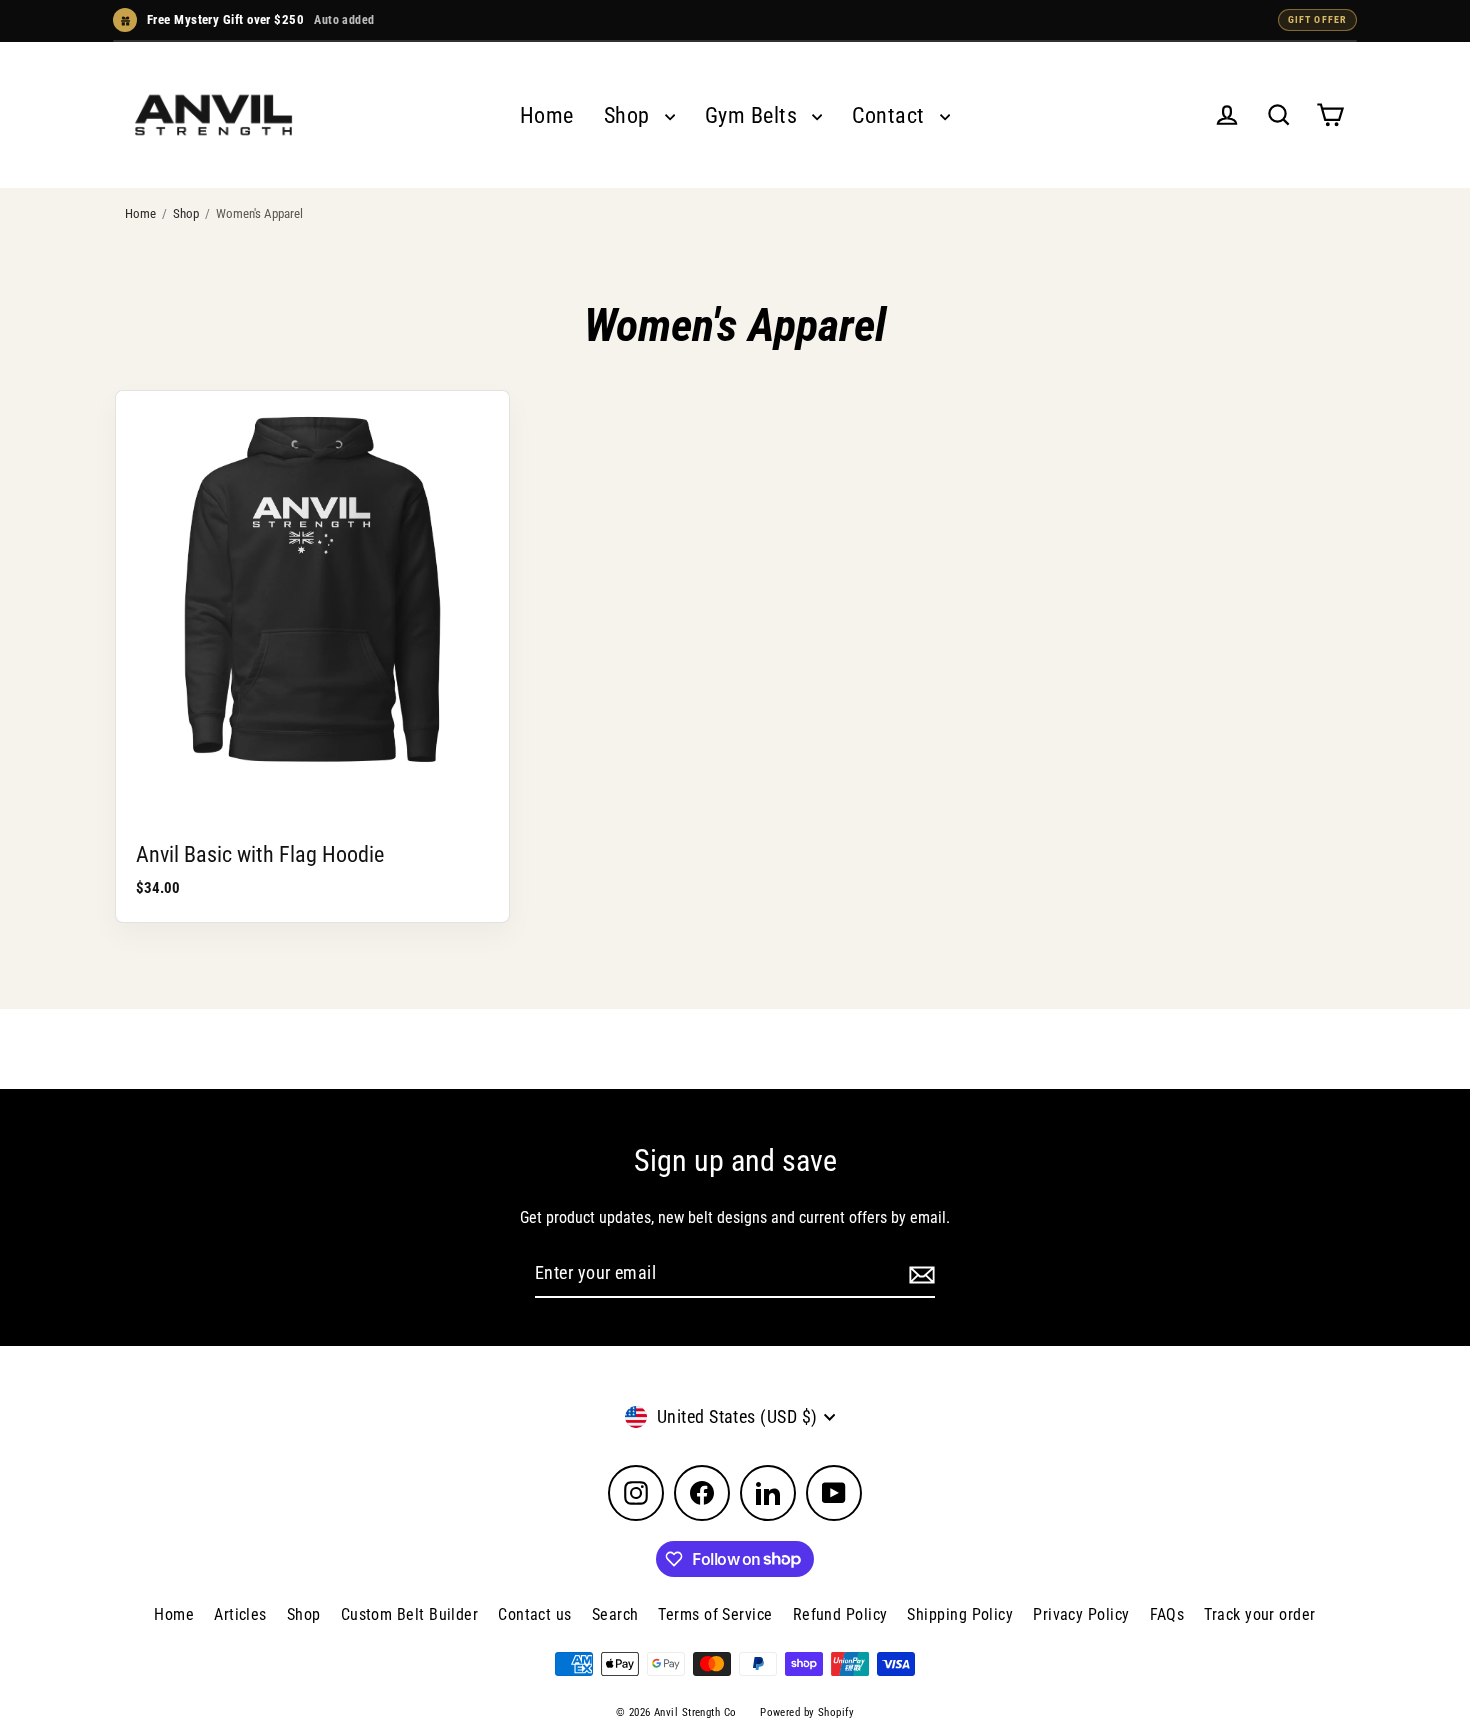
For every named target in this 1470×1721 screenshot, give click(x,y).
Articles (240, 1614)
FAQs (1167, 1614)
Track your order (1259, 1614)
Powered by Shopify (807, 1712)
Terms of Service (715, 1614)
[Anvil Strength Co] (213, 115)
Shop (629, 115)
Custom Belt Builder (410, 1614)
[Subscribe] (919, 1274)
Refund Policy (840, 1614)
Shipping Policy (960, 1614)
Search (615, 1614)
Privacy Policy (1081, 1614)
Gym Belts (754, 115)
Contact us (535, 1614)
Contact (891, 115)
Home (547, 115)
